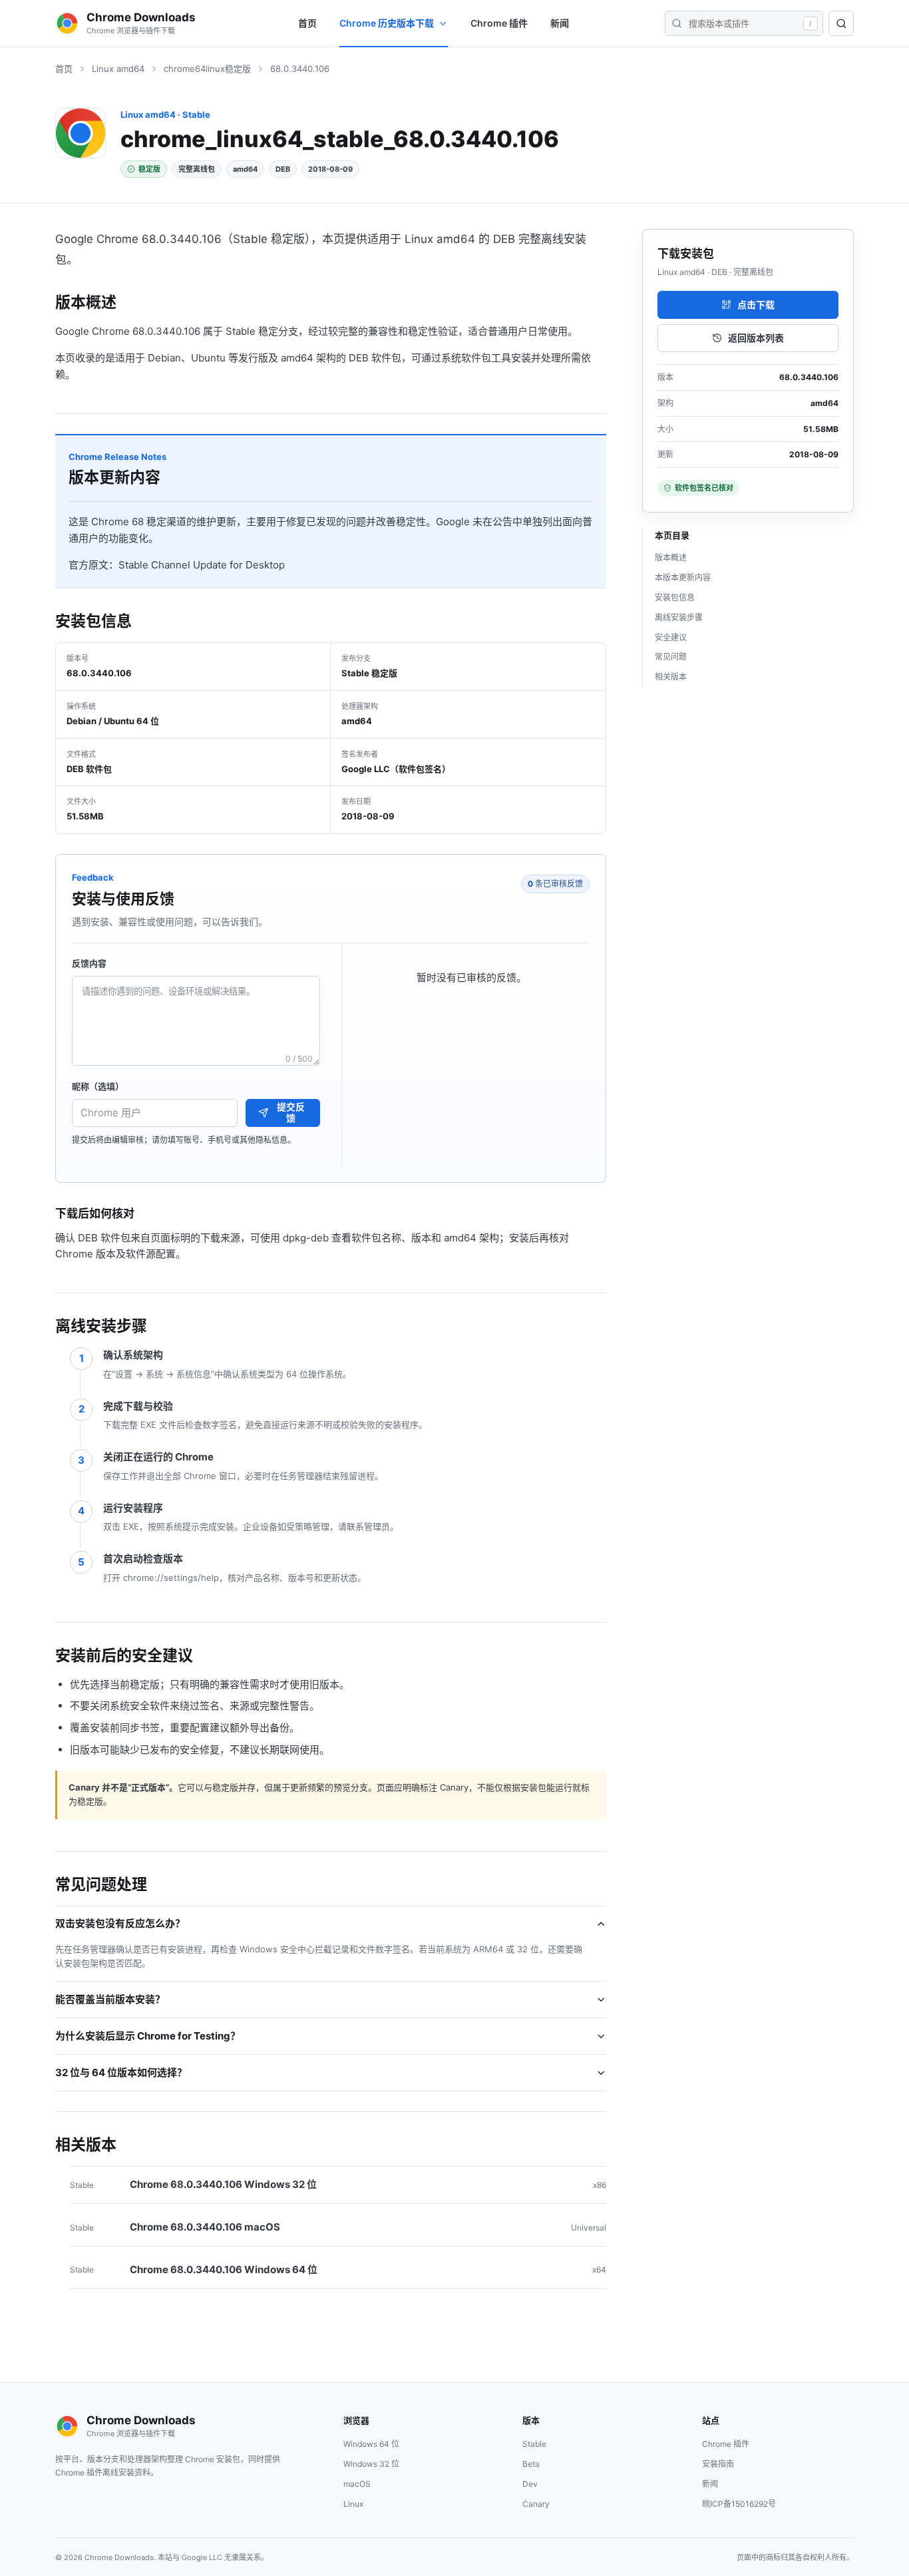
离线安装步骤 (679, 617)
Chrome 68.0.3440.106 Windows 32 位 (223, 2184)
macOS (357, 2484)
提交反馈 (291, 1112)
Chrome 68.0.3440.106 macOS (205, 2227)
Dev (530, 2484)
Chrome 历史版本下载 (387, 23)
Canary (536, 2504)
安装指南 (718, 2464)
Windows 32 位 (371, 2464)
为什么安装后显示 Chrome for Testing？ (148, 2036)
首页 (307, 23)
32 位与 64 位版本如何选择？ (121, 2072)
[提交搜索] (676, 23)
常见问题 (671, 657)
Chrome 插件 (499, 23)
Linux (353, 2504)
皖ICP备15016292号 (739, 2504)
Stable (534, 2444)
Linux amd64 (118, 69)
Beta (531, 2464)
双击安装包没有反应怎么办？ (120, 1923)
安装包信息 (675, 597)
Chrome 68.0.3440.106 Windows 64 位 (224, 2269)
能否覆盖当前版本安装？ (110, 1999)
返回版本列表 (756, 338)
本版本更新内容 (683, 577)
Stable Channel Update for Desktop (202, 565)
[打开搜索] (841, 23)
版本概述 (671, 557)
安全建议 (671, 637)
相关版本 (671, 677)
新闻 (560, 23)
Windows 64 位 (371, 2444)
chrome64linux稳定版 (207, 69)
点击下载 (756, 305)
